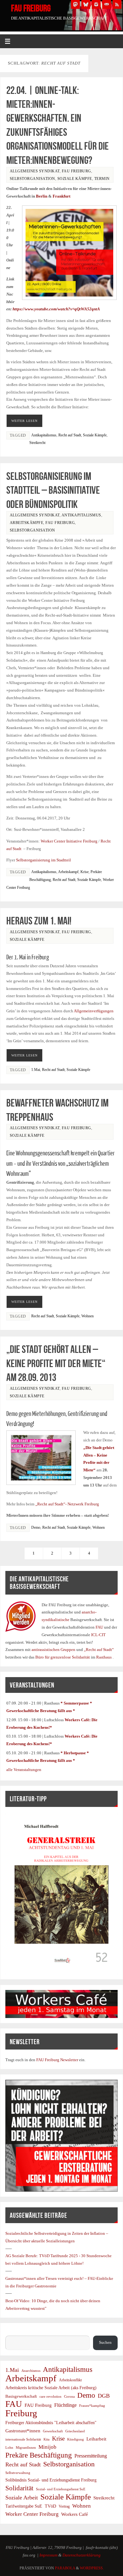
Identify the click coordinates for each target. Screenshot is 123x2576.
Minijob (47, 2447)
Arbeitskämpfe (27, 523)
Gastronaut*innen (23, 2431)
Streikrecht (37, 443)
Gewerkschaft (53, 2431)
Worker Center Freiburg (32, 2514)
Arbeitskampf (68, 872)
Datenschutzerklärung (82, 2555)
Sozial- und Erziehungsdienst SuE (61, 2489)
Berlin (42, 196)
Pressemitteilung (91, 2456)
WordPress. (92, 2568)
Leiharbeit (96, 2439)
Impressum (48, 2555)
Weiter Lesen (24, 421)
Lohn (9, 2448)
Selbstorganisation (32, 179)
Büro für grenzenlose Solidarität (63, 1657)
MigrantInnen (26, 2448)
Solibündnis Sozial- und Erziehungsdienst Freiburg (51, 2480)
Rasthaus (104, 1657)
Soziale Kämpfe (75, 179)
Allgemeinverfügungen (94, 1011)
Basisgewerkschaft (21, 2396)
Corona (69, 2397)
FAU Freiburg (31, 8)
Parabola (65, 2568)
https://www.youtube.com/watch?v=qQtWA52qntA (56, 309)
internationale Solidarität (23, 2439)
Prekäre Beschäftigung (39, 2455)
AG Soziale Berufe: (22, 2256)
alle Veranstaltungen (24, 1770)
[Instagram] (96, 4)
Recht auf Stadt (70, 435)
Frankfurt (61, 196)
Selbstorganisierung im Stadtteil (44, 860)
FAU (100, 1627)
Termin (102, 179)
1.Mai (36, 1070)
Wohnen (88, 1316)
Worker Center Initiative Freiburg (69, 841)
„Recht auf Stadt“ (99, 1650)
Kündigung (76, 2439)
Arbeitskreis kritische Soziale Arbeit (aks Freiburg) (51, 2388)
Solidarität (19, 2488)
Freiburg (21, 2413)
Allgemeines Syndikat (35, 171)
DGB (104, 2396)
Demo (36, 1527)
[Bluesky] (86, 4)
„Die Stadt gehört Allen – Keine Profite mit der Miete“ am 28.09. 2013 (56, 1363)
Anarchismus (31, 2371)
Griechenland (75, 2431)
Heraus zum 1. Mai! (39, 921)
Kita (47, 2439)
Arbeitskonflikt (70, 2380)
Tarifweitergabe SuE (24, 2506)
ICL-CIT (98, 1635)
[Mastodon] (75, 4)
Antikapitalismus (44, 435)
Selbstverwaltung (18, 2473)
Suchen (12, 2332)
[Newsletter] (107, 4)
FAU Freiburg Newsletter (57, 2060)
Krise (85, 872)
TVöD (50, 2506)
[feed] (117, 4)
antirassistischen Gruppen (54, 1650)
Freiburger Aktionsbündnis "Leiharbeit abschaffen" (51, 2423)
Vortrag (64, 2506)
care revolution (50, 2397)
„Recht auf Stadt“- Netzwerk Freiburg (67, 1504)
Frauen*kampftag (92, 2406)
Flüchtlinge (65, 2405)
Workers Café (75, 2514)
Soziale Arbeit (22, 2498)
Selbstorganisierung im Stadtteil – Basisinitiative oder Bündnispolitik (53, 490)
